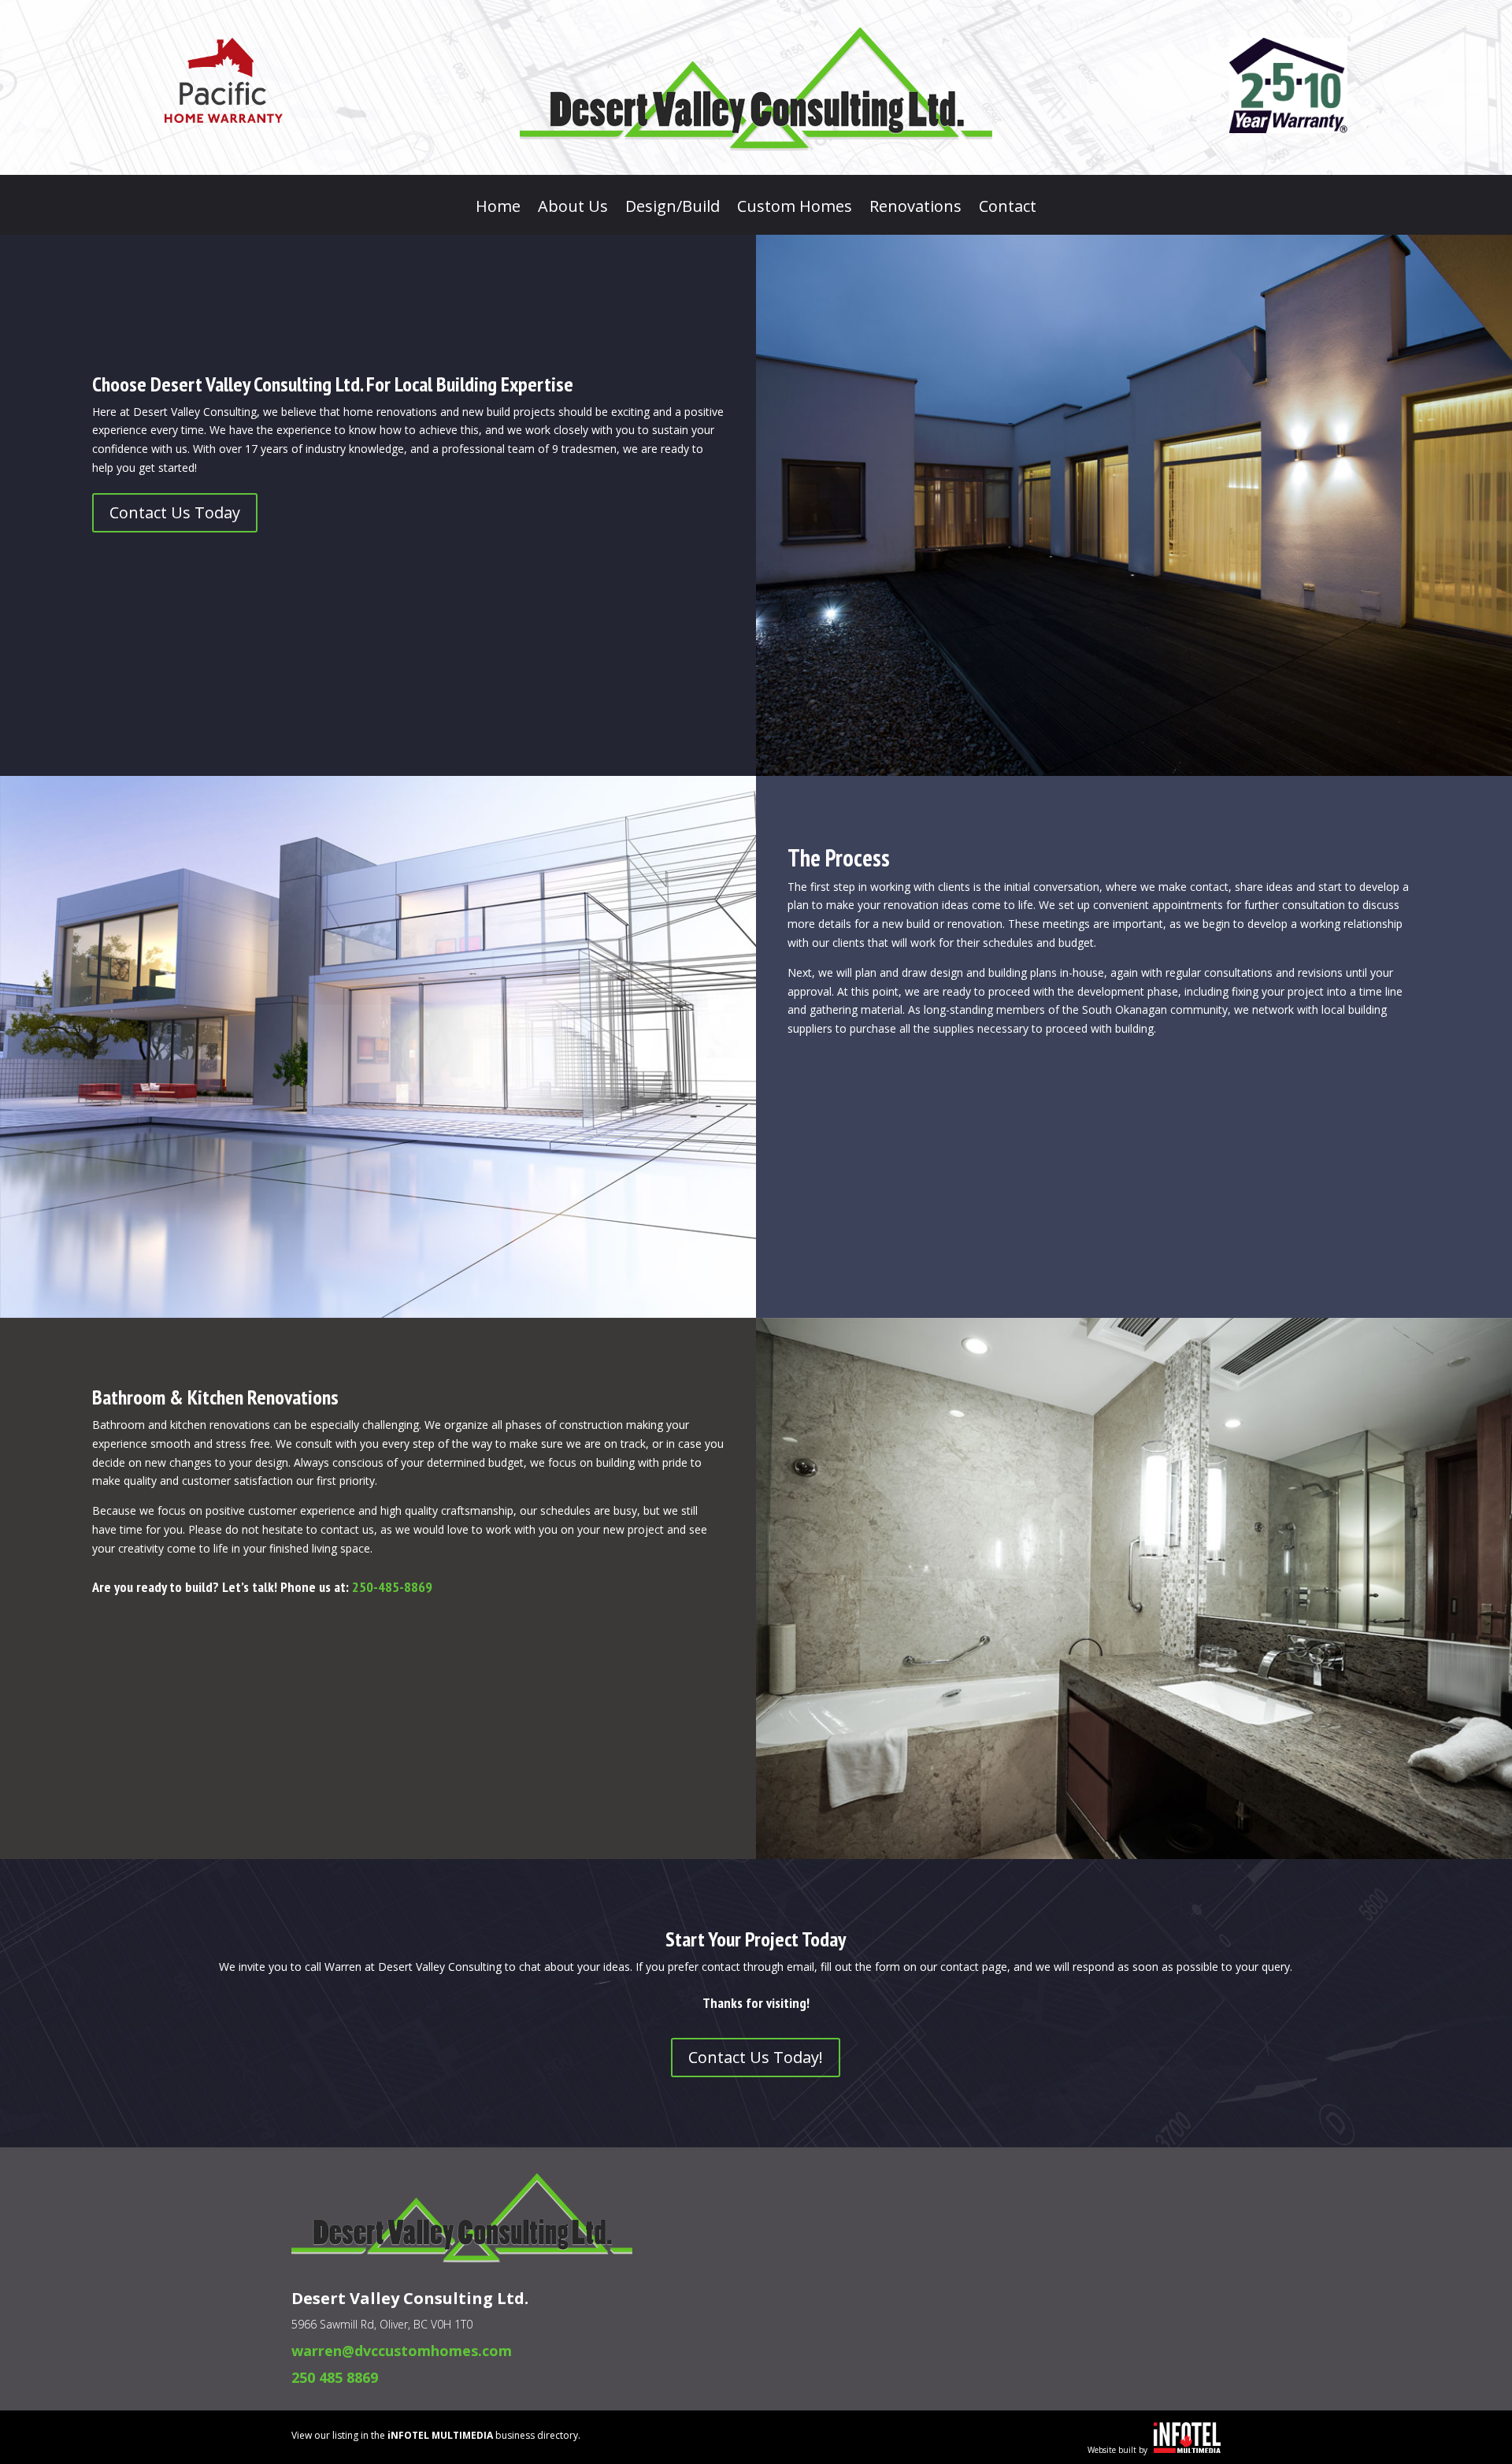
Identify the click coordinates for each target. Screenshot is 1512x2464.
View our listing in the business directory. (436, 2435)
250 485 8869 (335, 2377)
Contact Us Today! (756, 2057)
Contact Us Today (175, 512)
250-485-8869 (392, 1587)
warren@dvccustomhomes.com (402, 2351)
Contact (1008, 209)
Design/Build (673, 209)
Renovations (915, 209)
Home (498, 209)
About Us (573, 209)
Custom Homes (795, 209)
